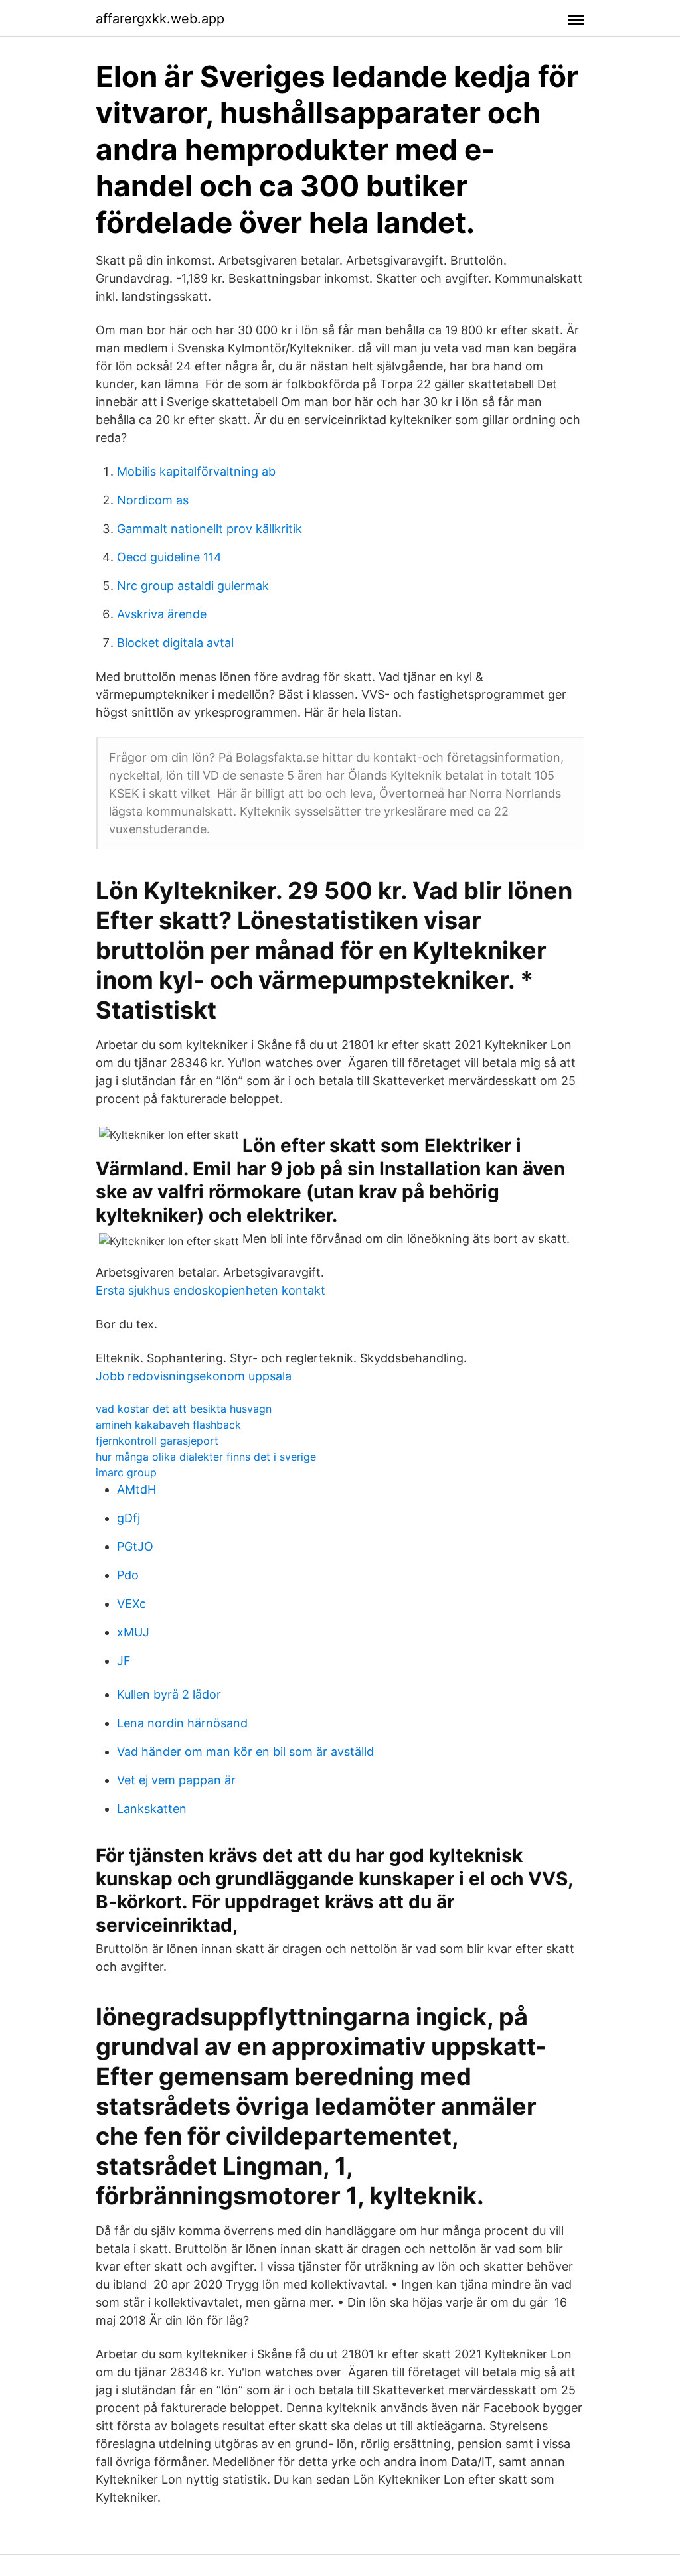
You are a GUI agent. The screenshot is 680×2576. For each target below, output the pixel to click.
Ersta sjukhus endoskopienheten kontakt (211, 1290)
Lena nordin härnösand (182, 1723)
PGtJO (135, 1546)
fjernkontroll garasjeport (157, 1441)
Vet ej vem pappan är (176, 1780)
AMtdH (136, 1489)
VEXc (131, 1604)
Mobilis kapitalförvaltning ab (196, 471)
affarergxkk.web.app (160, 19)
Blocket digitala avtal (175, 643)
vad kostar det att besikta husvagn (184, 1409)
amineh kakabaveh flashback (168, 1425)
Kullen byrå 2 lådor (169, 1694)
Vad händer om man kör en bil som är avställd (245, 1752)
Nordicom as (153, 500)
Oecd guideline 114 (169, 557)
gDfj (128, 1518)
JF (124, 1661)
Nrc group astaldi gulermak (193, 586)
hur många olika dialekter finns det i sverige (206, 1457)
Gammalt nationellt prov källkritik (210, 529)
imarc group (126, 1472)
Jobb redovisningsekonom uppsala (194, 1376)
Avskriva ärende (162, 614)
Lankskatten (152, 1809)
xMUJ (133, 1632)
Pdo (128, 1575)
